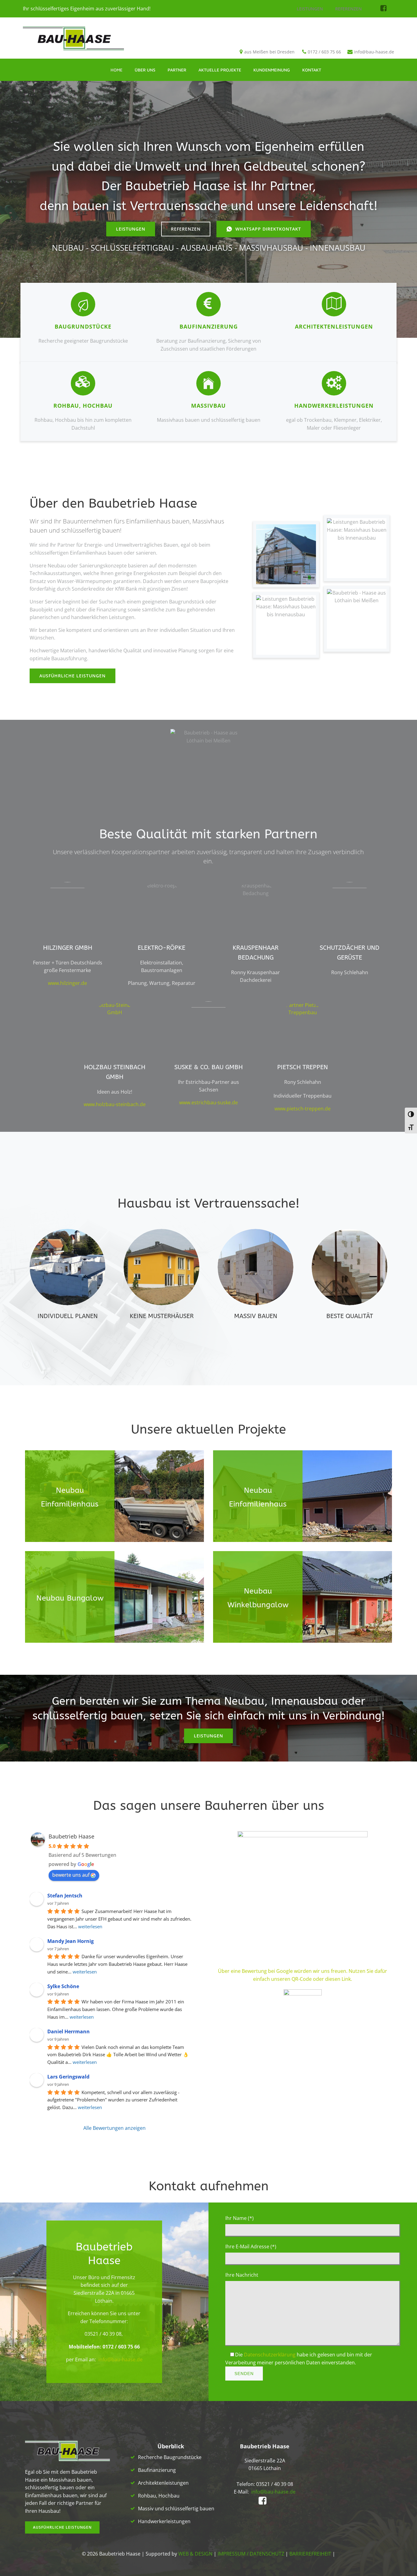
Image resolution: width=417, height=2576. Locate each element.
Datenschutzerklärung (270, 2355)
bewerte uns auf (71, 1875)
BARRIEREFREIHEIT (310, 2554)
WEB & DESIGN (195, 2554)
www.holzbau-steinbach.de (115, 1104)
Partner (177, 70)
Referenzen (348, 9)
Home (116, 70)
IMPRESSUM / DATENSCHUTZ (251, 2554)
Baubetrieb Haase (71, 1836)
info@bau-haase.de (120, 2359)
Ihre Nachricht (242, 2275)
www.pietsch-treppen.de (303, 1109)
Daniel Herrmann (69, 2031)
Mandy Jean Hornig (71, 1941)
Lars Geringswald (68, 2077)
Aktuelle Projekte (220, 70)
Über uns (145, 70)
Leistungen (310, 9)
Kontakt (312, 70)
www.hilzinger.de (67, 983)
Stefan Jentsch (65, 1896)
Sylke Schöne (63, 1986)
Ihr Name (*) (239, 2218)
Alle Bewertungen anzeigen (114, 2128)
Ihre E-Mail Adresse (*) (251, 2246)
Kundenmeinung (272, 70)
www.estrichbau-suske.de (209, 1102)
